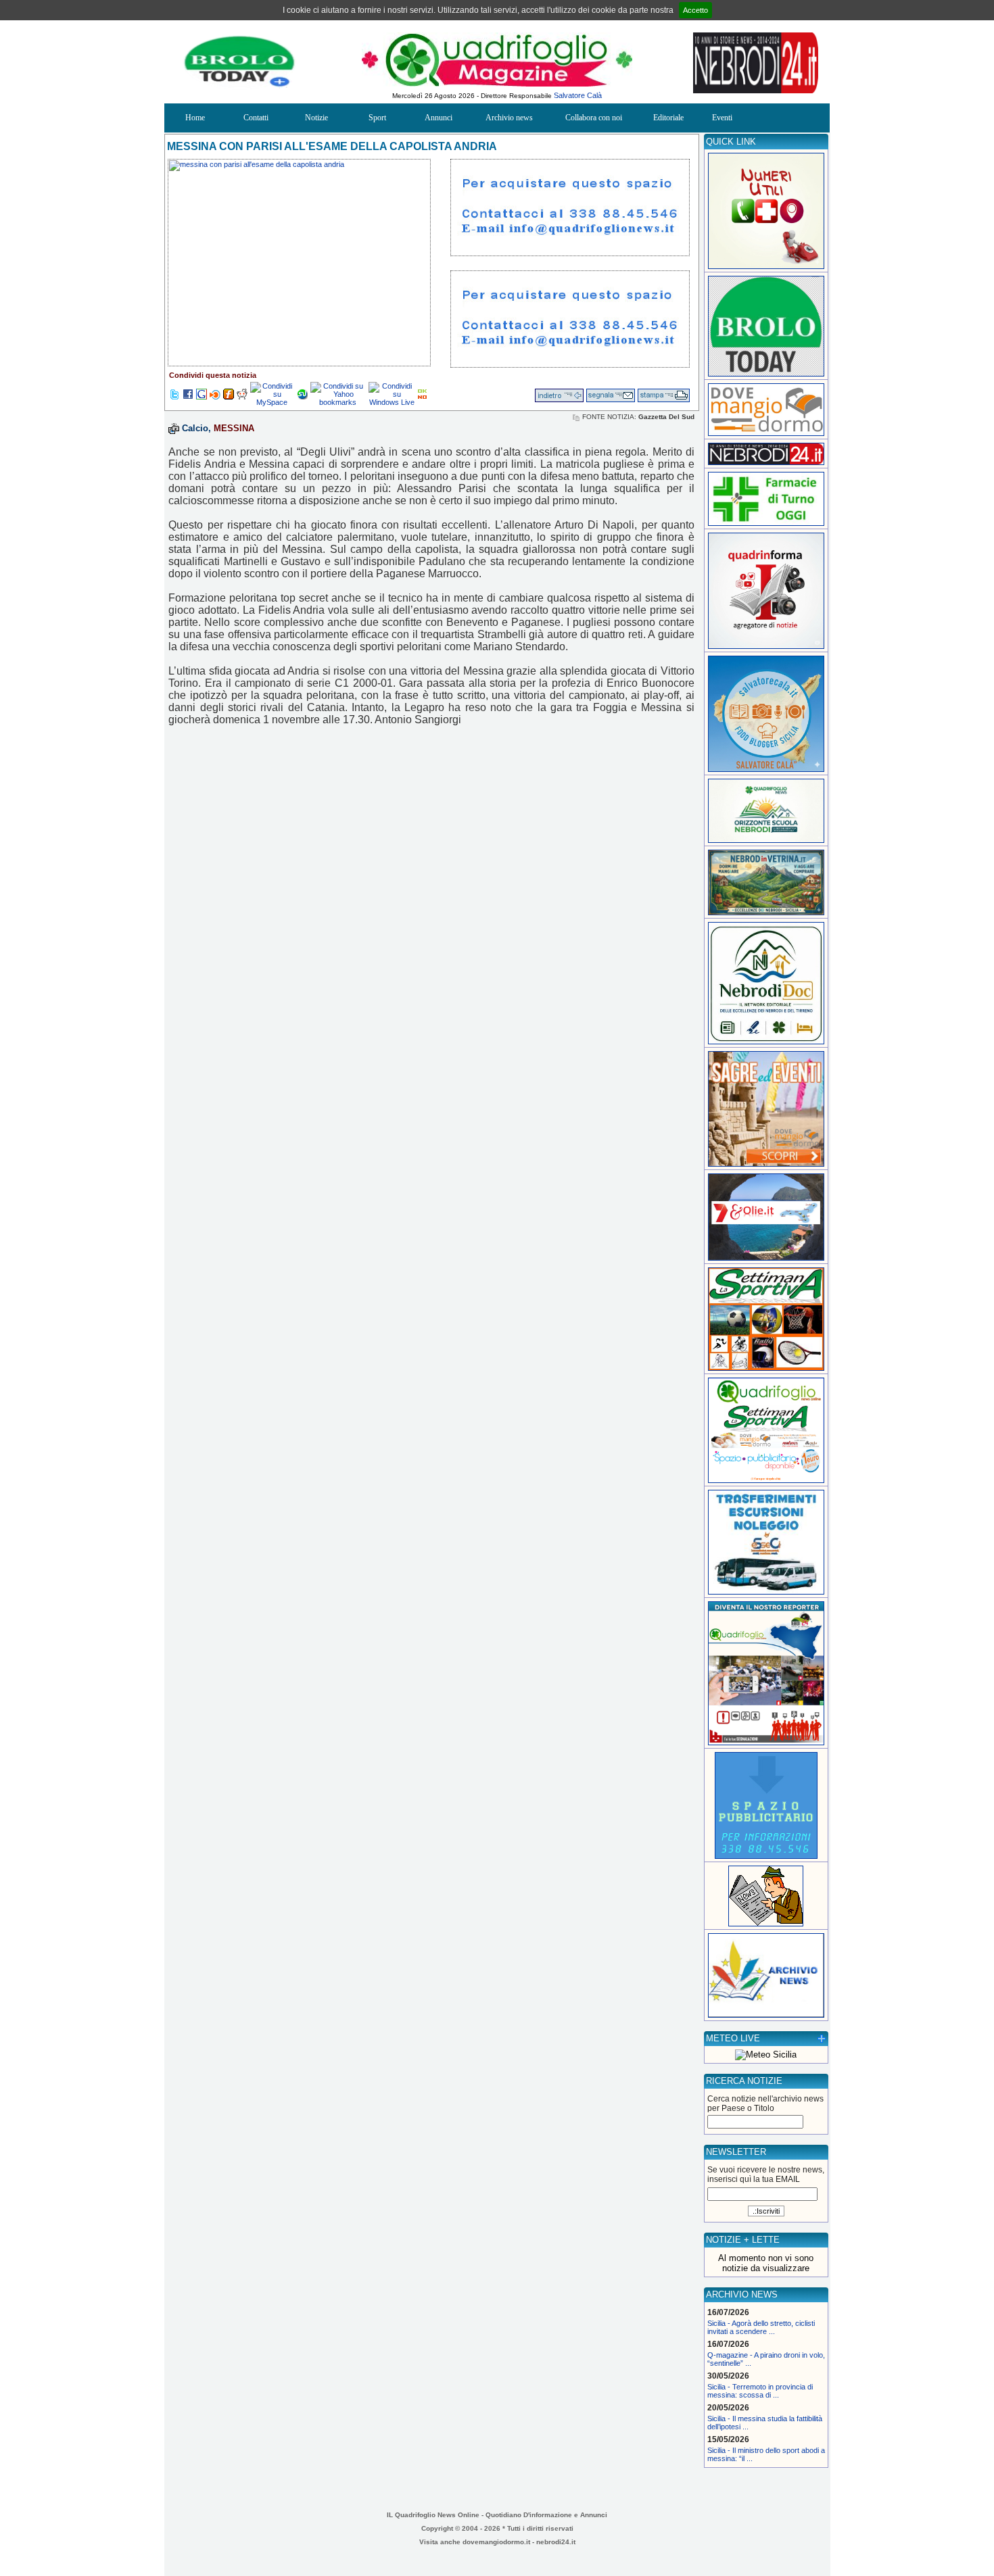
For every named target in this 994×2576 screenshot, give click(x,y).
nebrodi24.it (556, 2542)
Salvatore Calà (578, 95)
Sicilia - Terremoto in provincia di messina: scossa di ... (760, 2391)
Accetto (695, 10)
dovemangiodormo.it (496, 2542)
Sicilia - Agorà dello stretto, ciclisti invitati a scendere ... (761, 2327)
